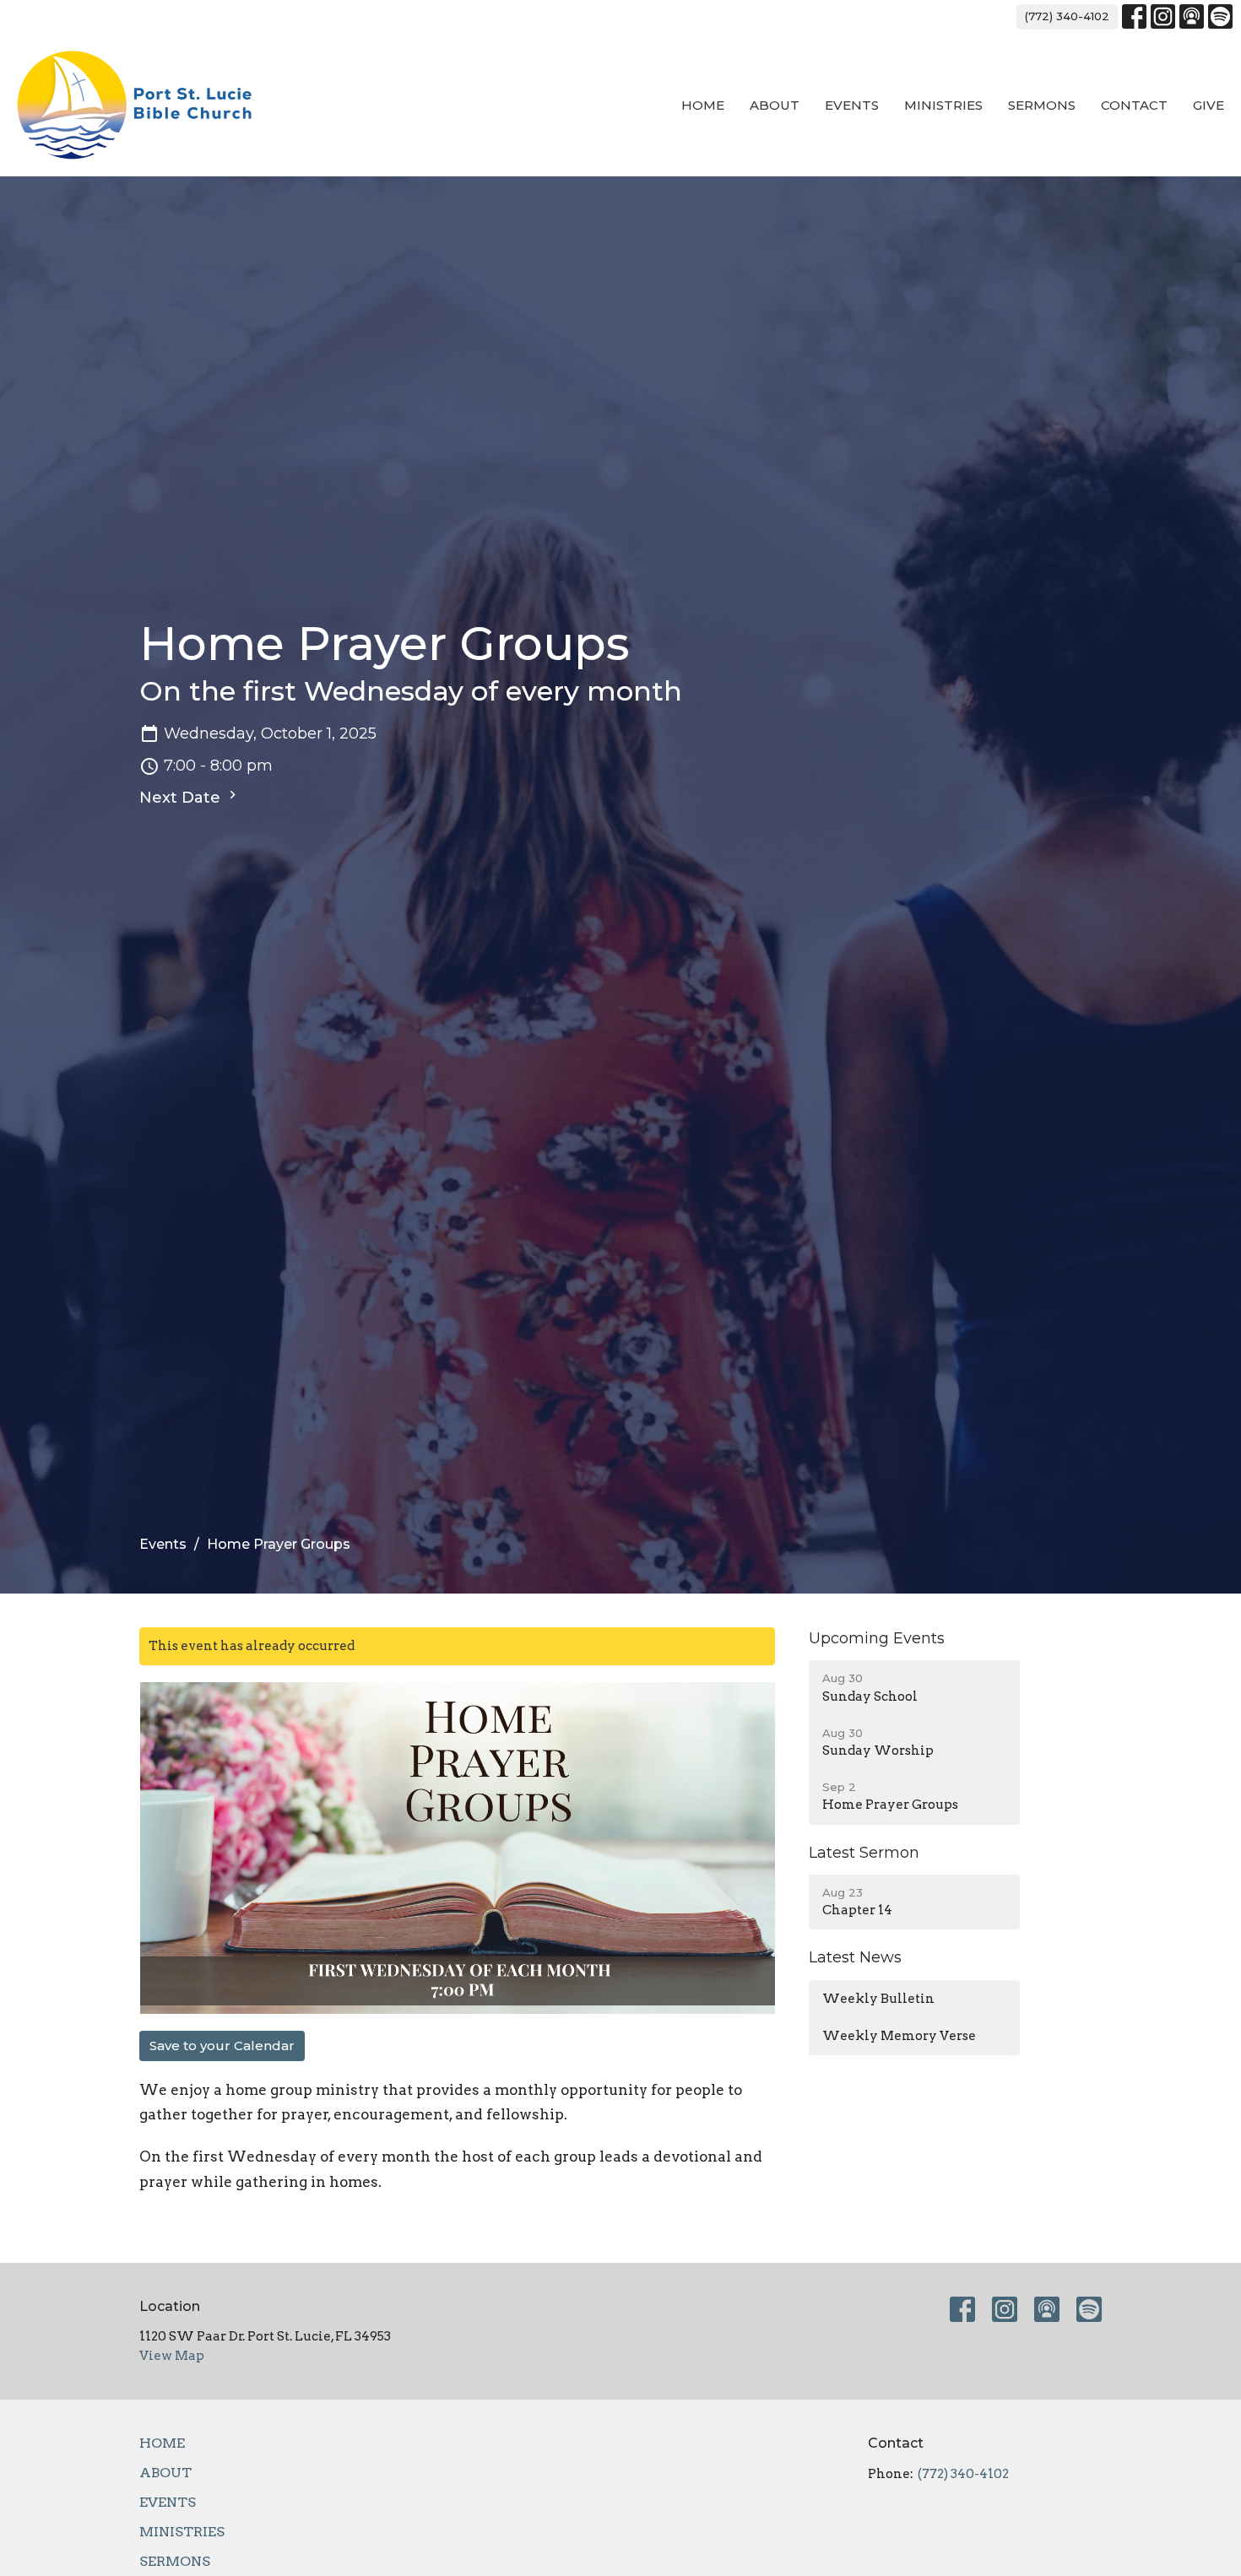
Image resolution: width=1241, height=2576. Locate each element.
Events (852, 105)
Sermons (1042, 105)
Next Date (182, 798)
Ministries (943, 105)
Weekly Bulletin (878, 1999)
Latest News (855, 1957)
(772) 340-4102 (1067, 16)
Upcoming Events (877, 1638)
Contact (1134, 105)
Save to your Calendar (222, 2046)
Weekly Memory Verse (899, 2036)
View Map (172, 2356)
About (775, 105)
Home (703, 105)
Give (1208, 105)
